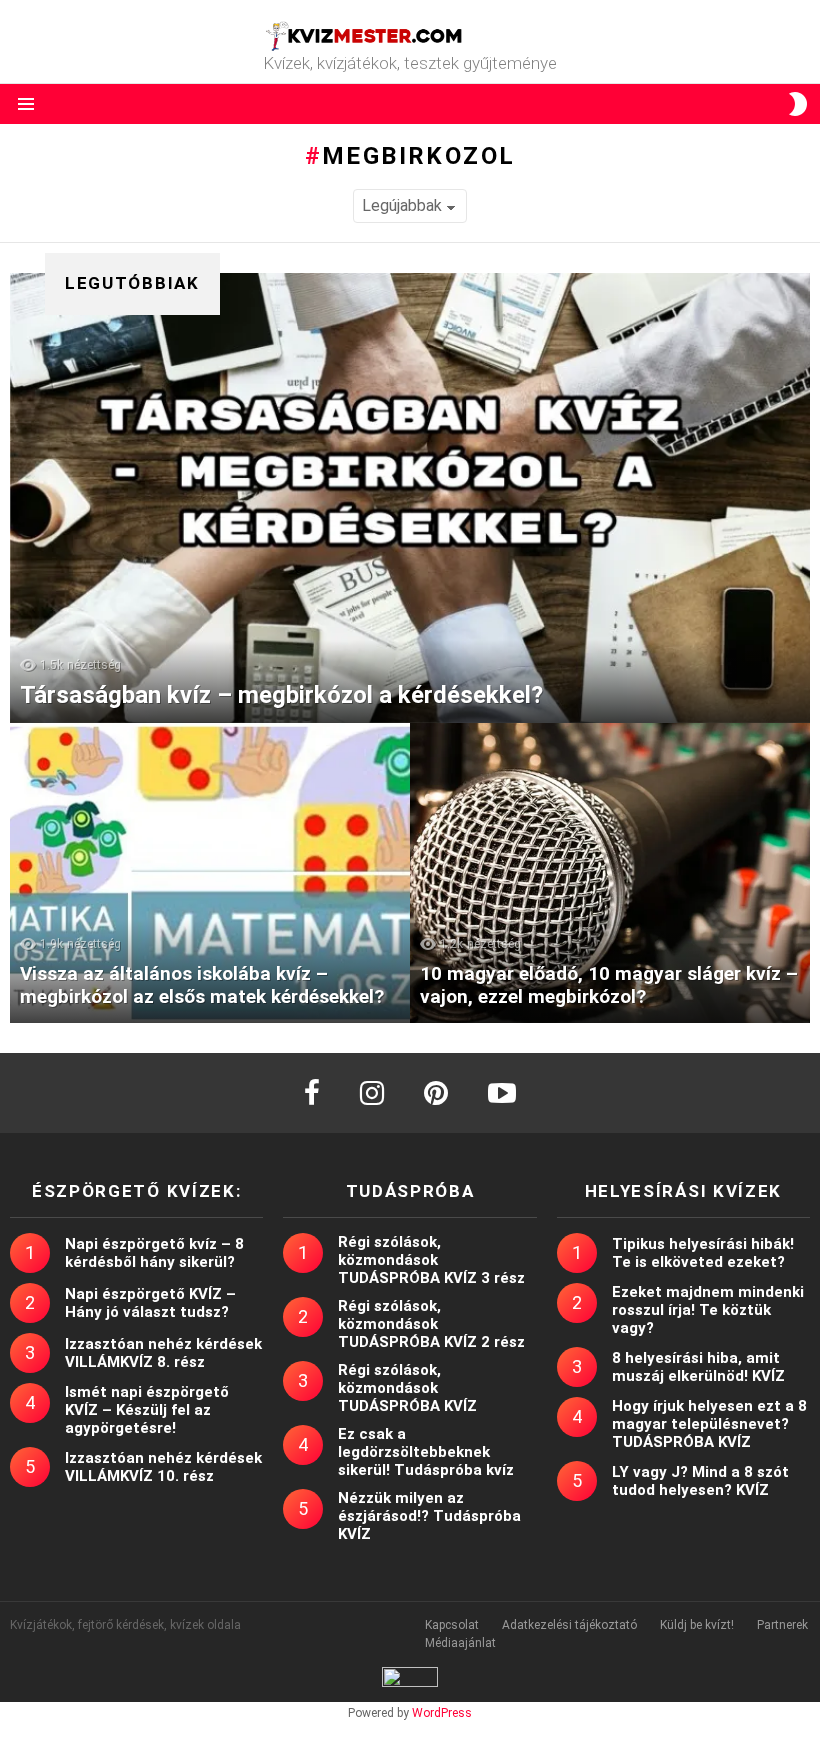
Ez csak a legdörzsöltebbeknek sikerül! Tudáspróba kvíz (426, 1452)
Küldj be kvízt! (697, 1625)
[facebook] (312, 1093)
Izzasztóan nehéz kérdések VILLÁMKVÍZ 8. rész (163, 1353)
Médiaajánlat (460, 1643)
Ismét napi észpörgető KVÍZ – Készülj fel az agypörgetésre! (147, 1410)
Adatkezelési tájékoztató (569, 1625)
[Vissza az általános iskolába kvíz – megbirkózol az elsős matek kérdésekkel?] (210, 873)
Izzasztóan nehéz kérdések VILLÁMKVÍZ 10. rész (163, 1467)
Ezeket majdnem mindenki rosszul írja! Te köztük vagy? (708, 1310)
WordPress (442, 1713)
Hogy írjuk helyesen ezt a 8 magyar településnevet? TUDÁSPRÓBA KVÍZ (709, 1424)
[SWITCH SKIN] (798, 104)
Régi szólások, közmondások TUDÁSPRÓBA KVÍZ (407, 1388)
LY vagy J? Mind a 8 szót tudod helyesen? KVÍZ (700, 1481)
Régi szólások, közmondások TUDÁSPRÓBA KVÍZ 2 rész (431, 1324)
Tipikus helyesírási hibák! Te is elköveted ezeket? (703, 1253)
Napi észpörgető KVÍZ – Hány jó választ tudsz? (150, 1303)
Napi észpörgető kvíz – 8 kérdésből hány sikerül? (154, 1253)
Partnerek (782, 1625)
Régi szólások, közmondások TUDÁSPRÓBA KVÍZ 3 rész (431, 1260)
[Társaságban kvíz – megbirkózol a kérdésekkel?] (410, 498)
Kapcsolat (452, 1625)
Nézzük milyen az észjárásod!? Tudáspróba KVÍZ (429, 1516)
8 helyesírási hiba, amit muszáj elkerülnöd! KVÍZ (698, 1367)
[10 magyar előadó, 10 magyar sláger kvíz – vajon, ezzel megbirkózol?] (610, 873)
